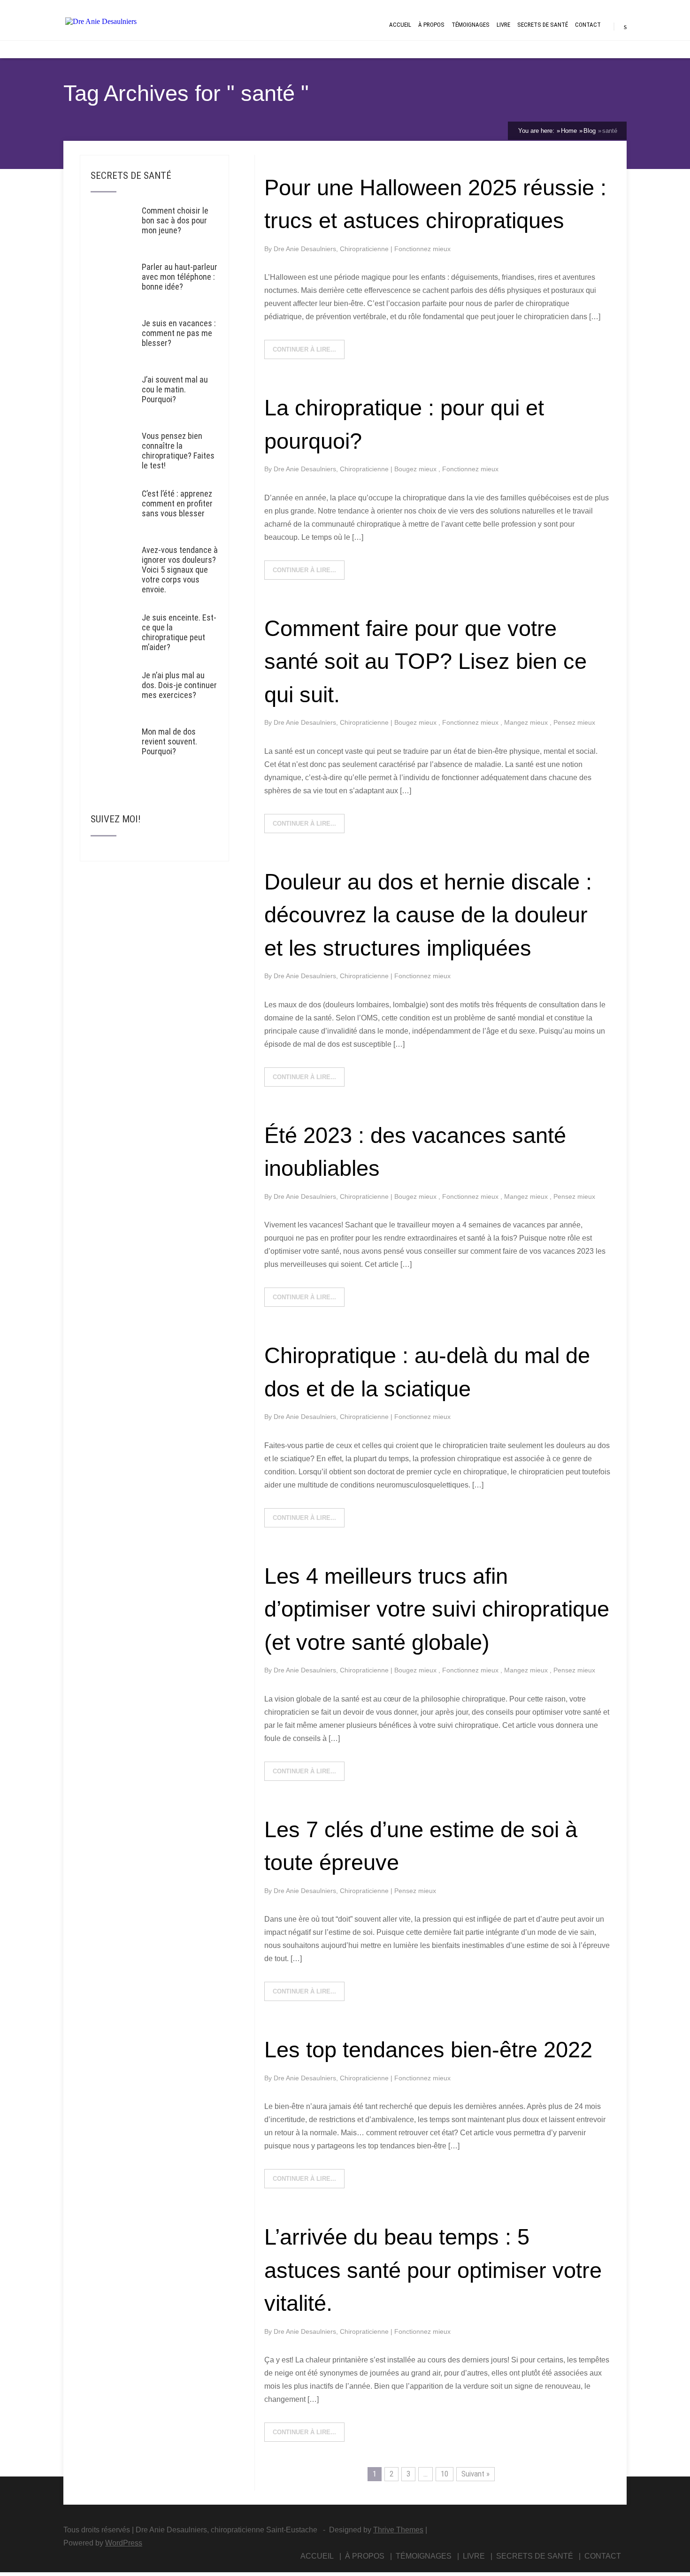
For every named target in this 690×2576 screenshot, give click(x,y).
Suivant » (475, 2474)
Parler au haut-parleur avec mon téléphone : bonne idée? (180, 277)
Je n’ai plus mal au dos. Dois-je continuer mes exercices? (179, 685)
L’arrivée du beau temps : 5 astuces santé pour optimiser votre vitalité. (433, 2270)
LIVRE (503, 25)
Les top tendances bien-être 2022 (428, 2050)
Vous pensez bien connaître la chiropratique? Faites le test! (178, 451)
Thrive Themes (398, 2530)
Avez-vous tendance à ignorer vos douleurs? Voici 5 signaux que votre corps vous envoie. (180, 570)
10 (445, 2474)
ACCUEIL (400, 25)
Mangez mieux (527, 722)
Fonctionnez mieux (422, 249)
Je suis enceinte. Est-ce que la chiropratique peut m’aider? (179, 632)
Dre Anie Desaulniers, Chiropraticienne (332, 249)
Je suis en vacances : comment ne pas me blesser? (179, 333)
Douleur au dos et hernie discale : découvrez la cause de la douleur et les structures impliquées (428, 915)
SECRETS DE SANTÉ (543, 25)
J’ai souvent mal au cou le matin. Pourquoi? (175, 389)
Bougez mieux (416, 469)
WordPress (124, 2543)
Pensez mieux (574, 722)
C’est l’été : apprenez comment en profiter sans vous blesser (177, 503)
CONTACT (588, 25)
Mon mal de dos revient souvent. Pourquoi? (169, 741)
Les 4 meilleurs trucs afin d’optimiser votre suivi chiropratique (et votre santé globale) (437, 1609)
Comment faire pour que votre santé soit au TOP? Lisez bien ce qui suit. (425, 661)
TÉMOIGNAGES (471, 25)
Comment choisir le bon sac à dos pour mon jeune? (175, 220)
